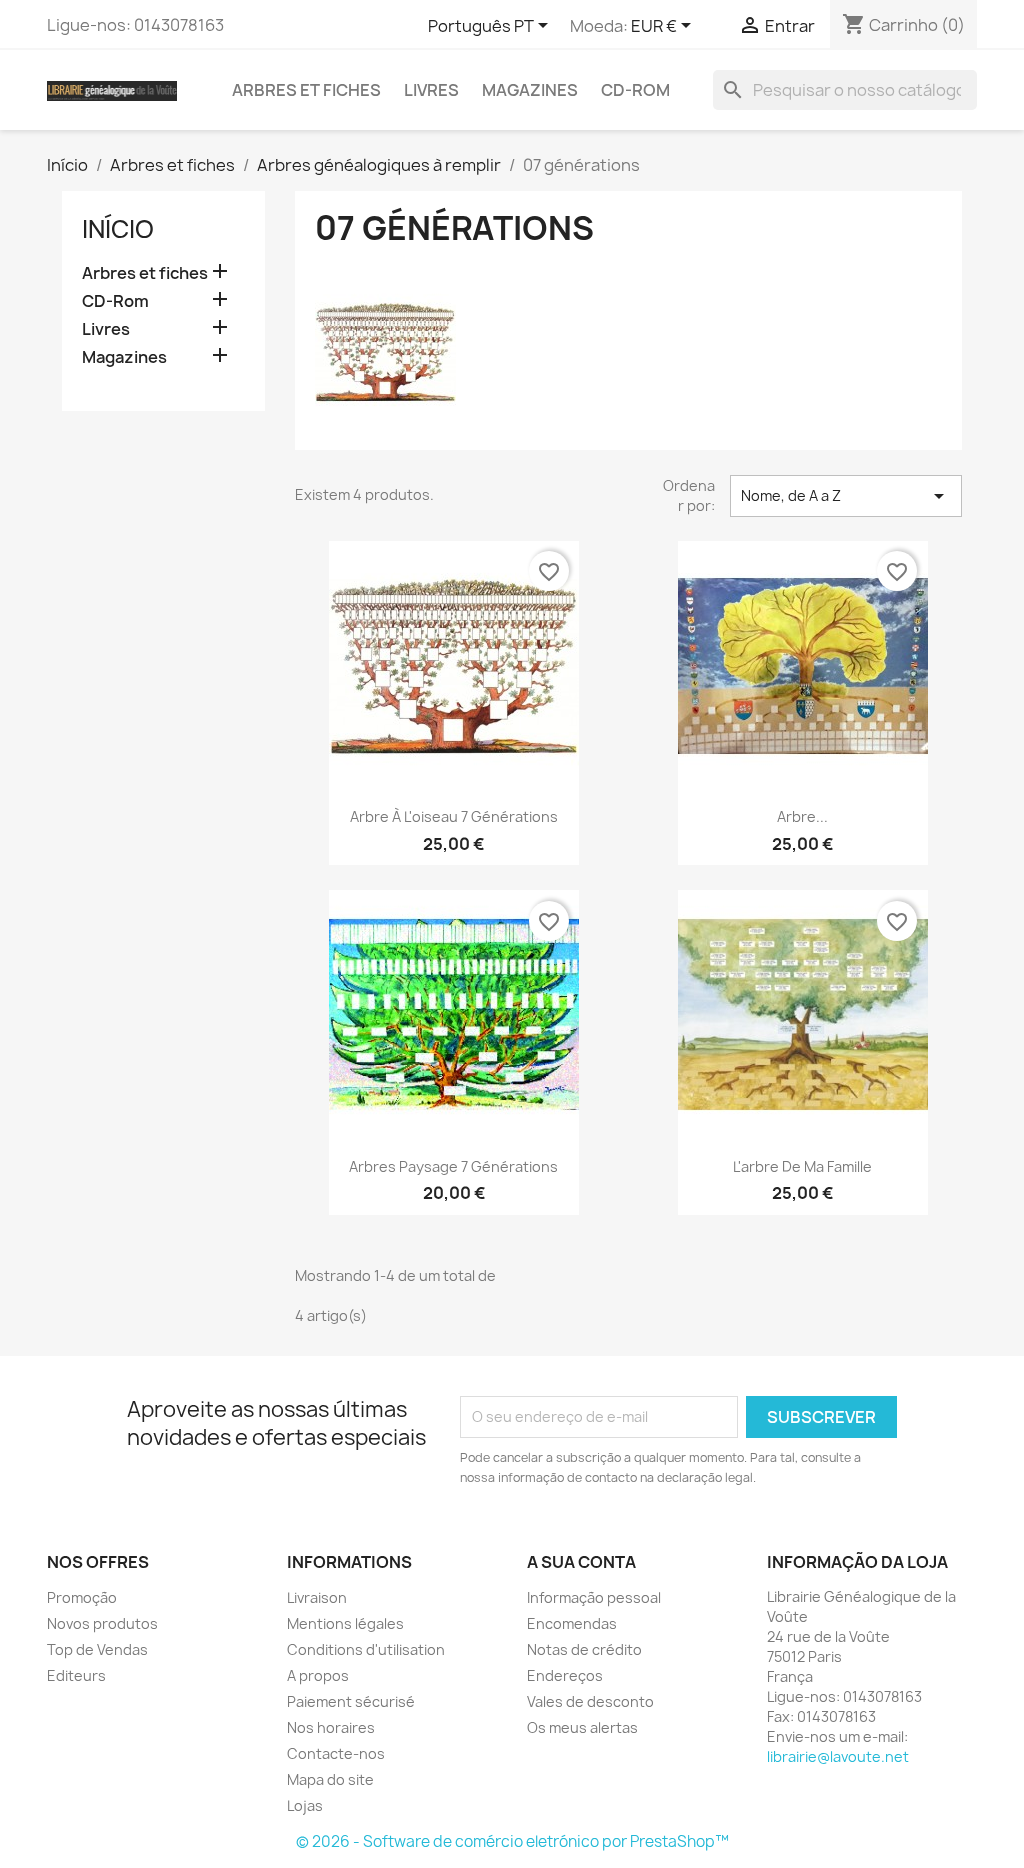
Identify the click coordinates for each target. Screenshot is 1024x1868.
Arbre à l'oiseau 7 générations (454, 816)
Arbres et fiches (306, 90)
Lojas (305, 1805)
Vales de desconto (590, 1701)
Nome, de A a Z (846, 496)
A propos (318, 1675)
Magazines (530, 90)
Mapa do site (330, 1779)
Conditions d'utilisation (366, 1649)
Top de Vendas (97, 1649)
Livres (431, 90)
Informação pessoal (594, 1597)
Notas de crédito (584, 1649)
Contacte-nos (336, 1753)
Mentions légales (345, 1623)
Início (118, 229)
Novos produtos (102, 1623)
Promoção (82, 1597)
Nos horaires (331, 1727)
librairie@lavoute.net (838, 1756)
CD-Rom (635, 90)
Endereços (565, 1675)
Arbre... (802, 816)
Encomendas (572, 1623)
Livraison (317, 1597)
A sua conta (581, 1562)
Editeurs (76, 1675)
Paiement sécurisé (351, 1701)
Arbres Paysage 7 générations (453, 1166)
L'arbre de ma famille (802, 1166)
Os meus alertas (582, 1727)
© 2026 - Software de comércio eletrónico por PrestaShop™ (512, 1841)
